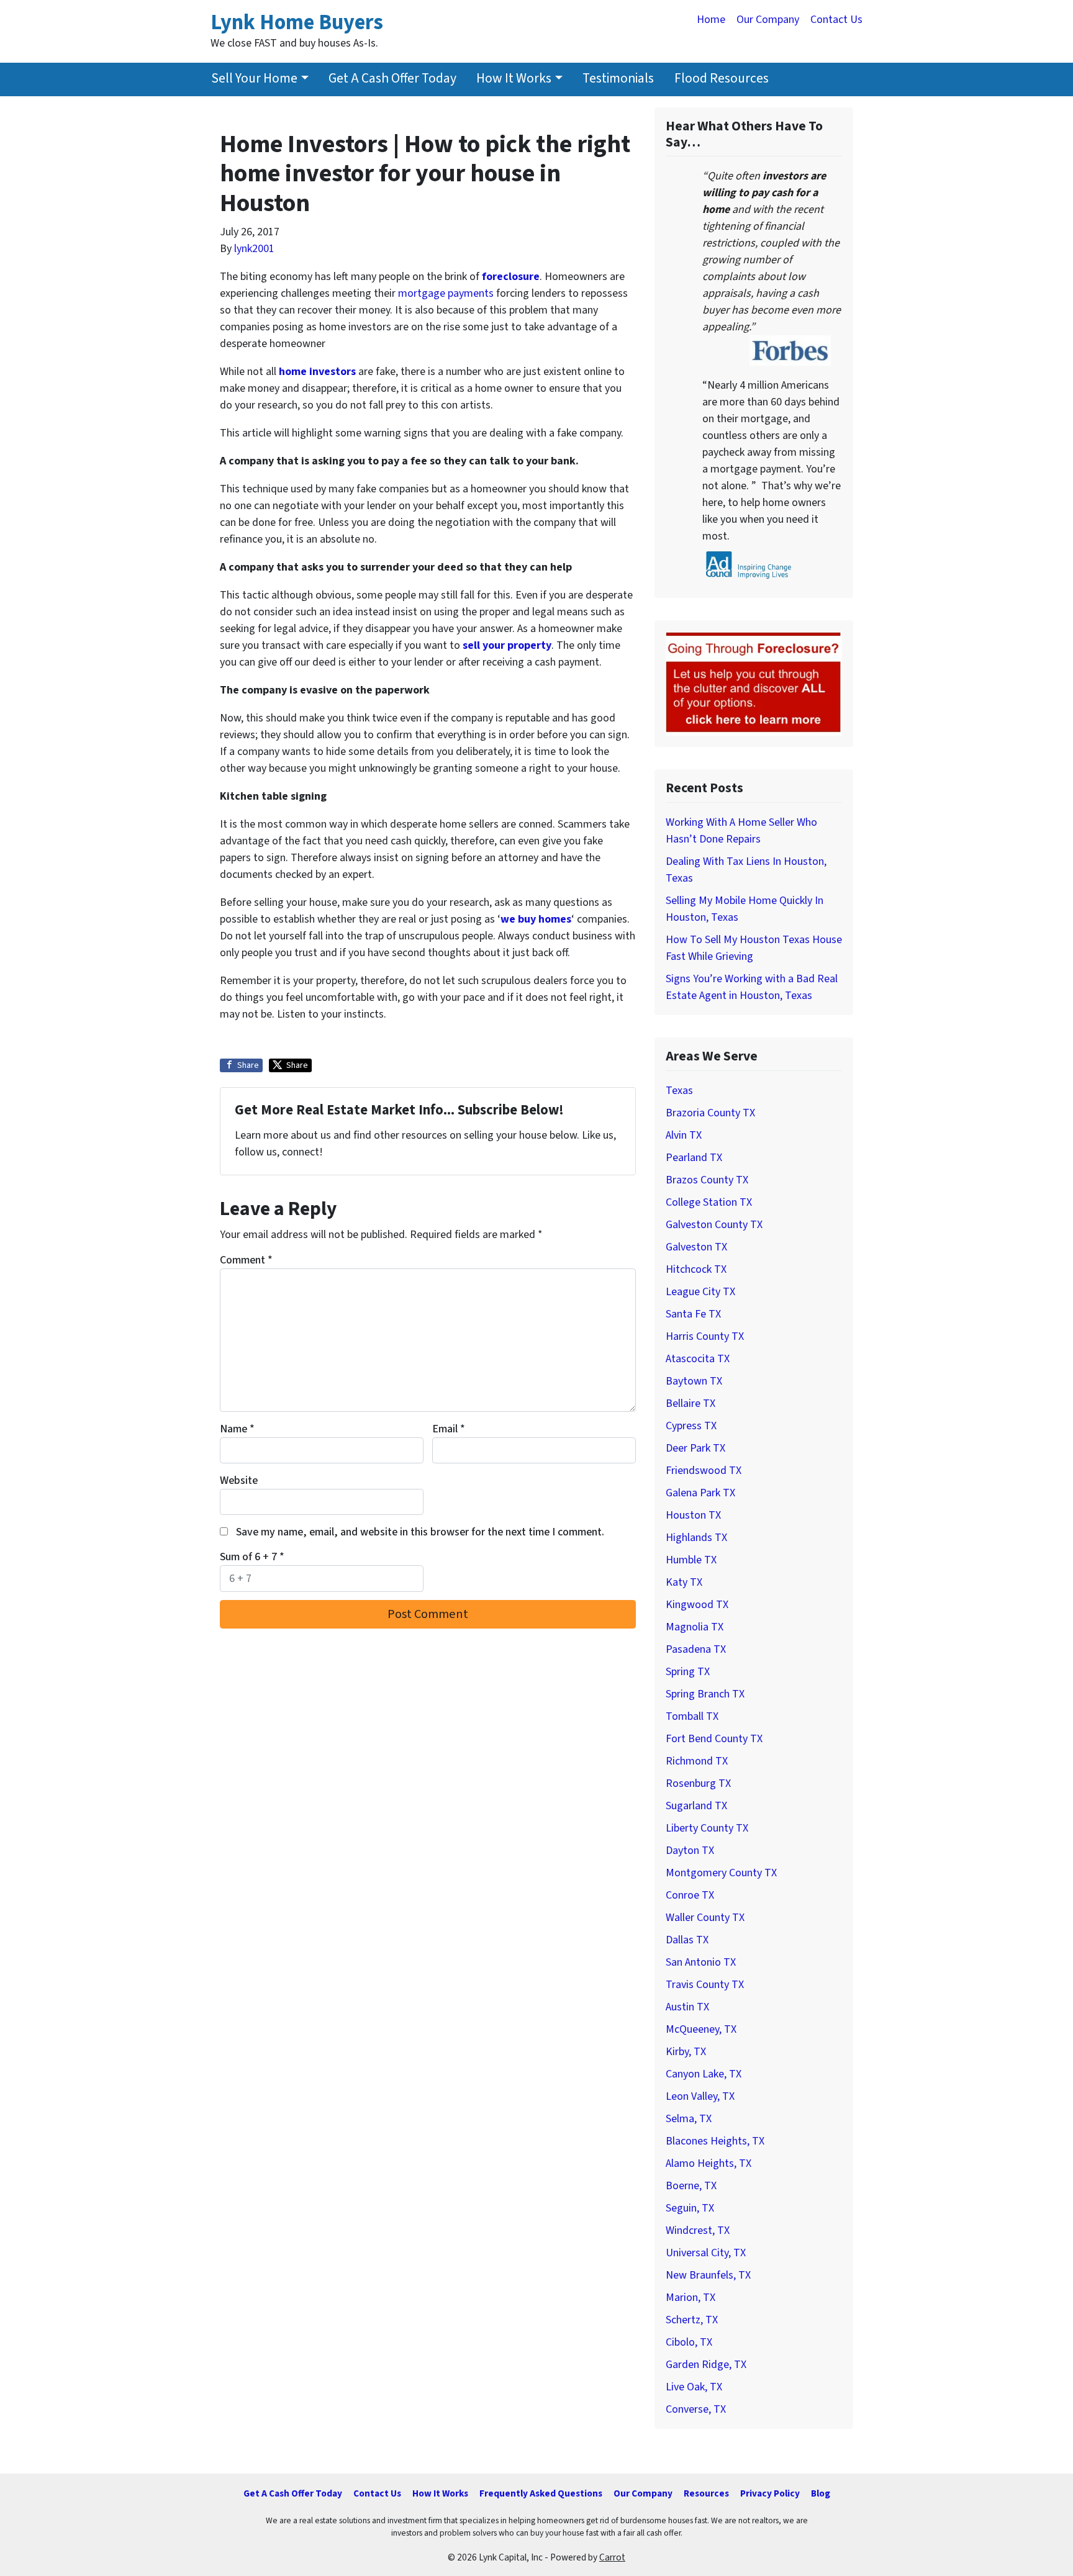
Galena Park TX (700, 1493)
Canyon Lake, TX (704, 2074)
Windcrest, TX (698, 2230)
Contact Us (836, 20)
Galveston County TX (714, 1225)
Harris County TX (705, 1336)
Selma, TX (689, 2119)
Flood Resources (722, 79)
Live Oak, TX (694, 2387)
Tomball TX (692, 1716)
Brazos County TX (707, 1180)
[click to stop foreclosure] (754, 683)
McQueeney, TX (701, 2029)
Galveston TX (696, 1247)
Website (239, 1480)
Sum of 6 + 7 (252, 1557)
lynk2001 (254, 249)
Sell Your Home (254, 79)
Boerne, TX (691, 2186)
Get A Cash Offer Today (392, 79)
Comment (246, 1260)
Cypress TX (691, 1426)
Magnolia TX (695, 1627)
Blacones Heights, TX (715, 2141)
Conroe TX (690, 1895)
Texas (679, 1091)
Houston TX (693, 1515)
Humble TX (691, 1560)
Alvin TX (684, 1135)
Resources (706, 2493)
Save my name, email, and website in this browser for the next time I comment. (420, 1532)
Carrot (612, 2557)
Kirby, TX (686, 2052)
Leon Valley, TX (700, 2096)
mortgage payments (446, 293)
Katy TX (684, 1582)
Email (449, 1429)
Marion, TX (690, 2298)
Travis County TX (705, 1985)
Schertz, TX (692, 2320)
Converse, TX (696, 2409)
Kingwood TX (697, 1605)
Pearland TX (694, 1158)
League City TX (700, 1292)
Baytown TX (694, 1381)
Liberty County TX (707, 1828)
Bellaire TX (690, 1403)
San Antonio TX (701, 1962)
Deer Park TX (695, 1448)
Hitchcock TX (696, 1269)
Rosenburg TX (698, 1783)
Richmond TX (697, 1761)
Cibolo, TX (689, 2342)
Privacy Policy (770, 2493)
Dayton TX (690, 1851)
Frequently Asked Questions (541, 2493)
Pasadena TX (696, 1649)
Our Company (768, 20)
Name (237, 1429)
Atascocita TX (698, 1359)
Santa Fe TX (693, 1314)
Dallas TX (687, 1940)
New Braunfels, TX (708, 2275)
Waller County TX (705, 1918)
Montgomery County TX (721, 1873)
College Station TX (709, 1202)
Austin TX (687, 2007)
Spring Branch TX (705, 1694)
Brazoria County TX (710, 1113)
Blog (821, 2493)
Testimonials (618, 79)
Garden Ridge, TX (706, 2365)
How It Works (514, 79)
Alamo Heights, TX (709, 2163)
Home (711, 20)
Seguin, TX (690, 2208)
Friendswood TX (704, 1471)
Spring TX (688, 1672)
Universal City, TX (706, 2253)
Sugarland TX (696, 1806)
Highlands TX (696, 1538)
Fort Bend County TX (714, 1739)
